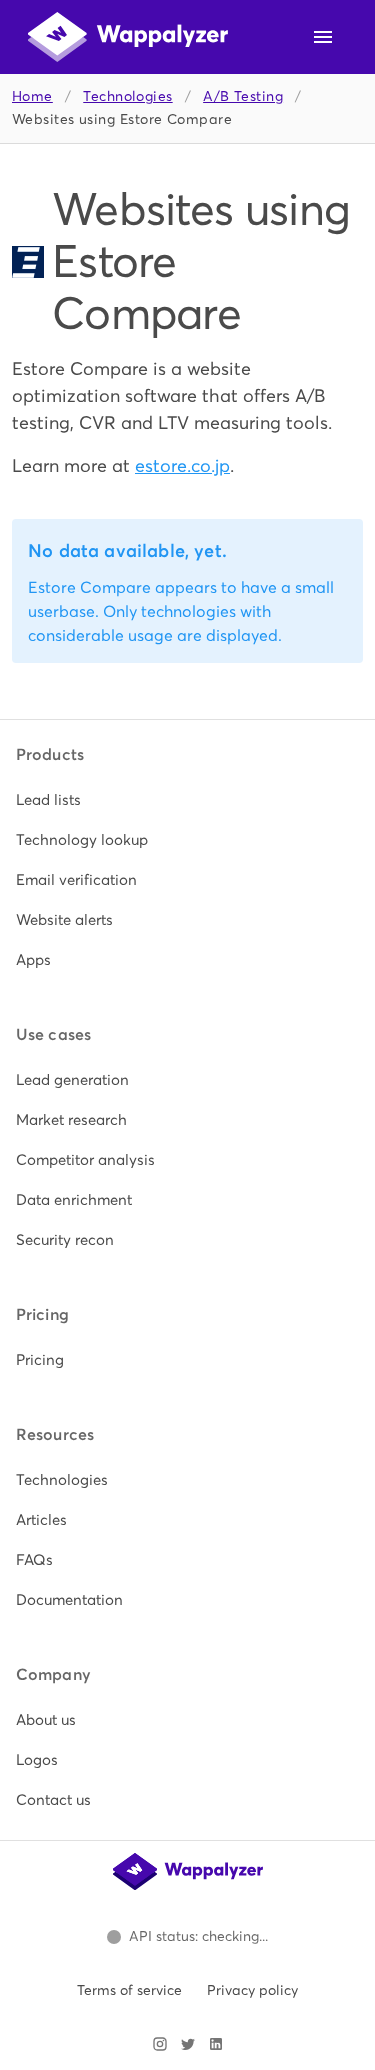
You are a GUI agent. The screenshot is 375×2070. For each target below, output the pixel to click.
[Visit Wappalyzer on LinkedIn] (216, 2044)
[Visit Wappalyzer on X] (188, 2044)
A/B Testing (243, 96)
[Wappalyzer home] (128, 37)
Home (32, 96)
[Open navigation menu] (323, 37)
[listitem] (187, 800)
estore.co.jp (182, 465)
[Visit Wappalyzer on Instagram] (160, 2044)
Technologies (127, 96)
